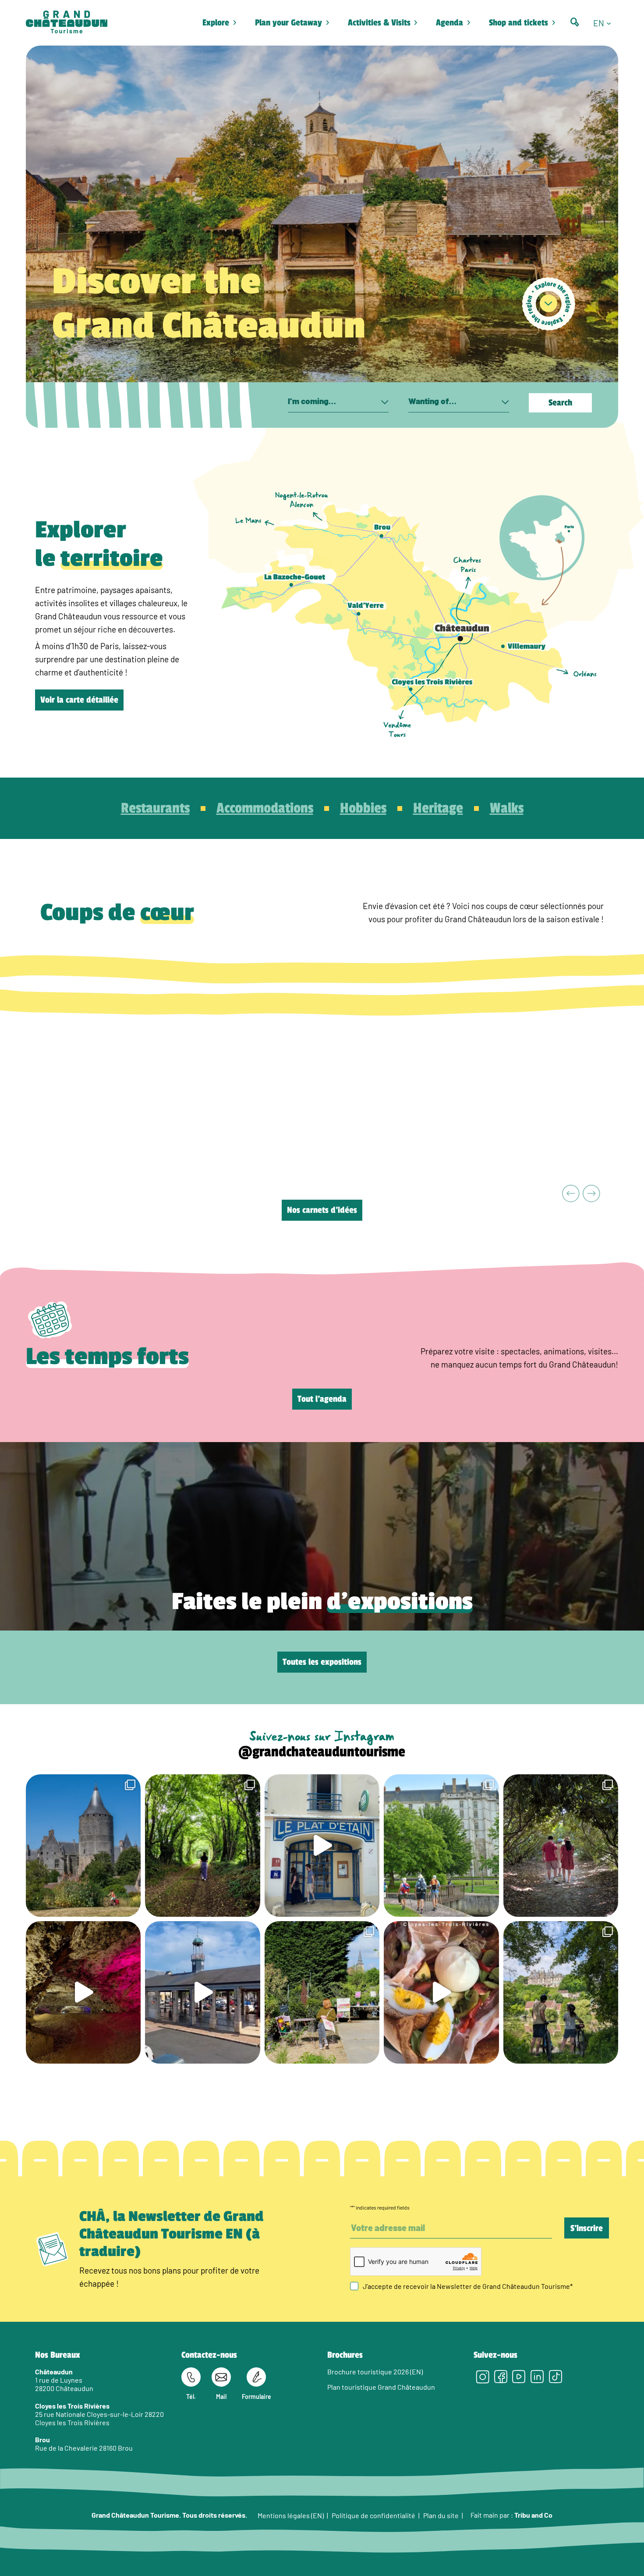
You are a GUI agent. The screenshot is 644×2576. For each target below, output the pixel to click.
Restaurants (155, 808)
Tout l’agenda (322, 1399)
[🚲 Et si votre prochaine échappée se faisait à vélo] (83, 1846)
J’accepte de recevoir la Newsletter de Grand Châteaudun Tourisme (468, 2286)
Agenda (449, 23)
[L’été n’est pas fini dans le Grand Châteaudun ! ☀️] (322, 1992)
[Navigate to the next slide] (592, 1194)
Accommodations (265, 808)
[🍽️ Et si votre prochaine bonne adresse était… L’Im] (441, 1992)
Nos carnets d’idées (322, 1210)
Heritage (438, 808)
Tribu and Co (533, 2515)
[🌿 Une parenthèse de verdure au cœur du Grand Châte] (561, 1846)
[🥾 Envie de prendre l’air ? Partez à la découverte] (202, 1846)
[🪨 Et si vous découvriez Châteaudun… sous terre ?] (83, 1992)
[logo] (67, 23)
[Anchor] (549, 304)
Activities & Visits (379, 23)
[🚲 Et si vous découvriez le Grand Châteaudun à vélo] (561, 1992)
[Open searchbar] (575, 22)
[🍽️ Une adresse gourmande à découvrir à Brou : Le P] (322, 1846)
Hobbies (363, 808)
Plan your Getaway (288, 23)
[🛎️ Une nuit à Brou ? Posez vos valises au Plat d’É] (202, 1992)
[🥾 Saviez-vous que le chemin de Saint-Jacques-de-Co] (441, 1846)
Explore (216, 23)
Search (560, 403)
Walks (507, 808)
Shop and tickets (518, 23)
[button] (606, 23)
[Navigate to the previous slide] (571, 1194)
